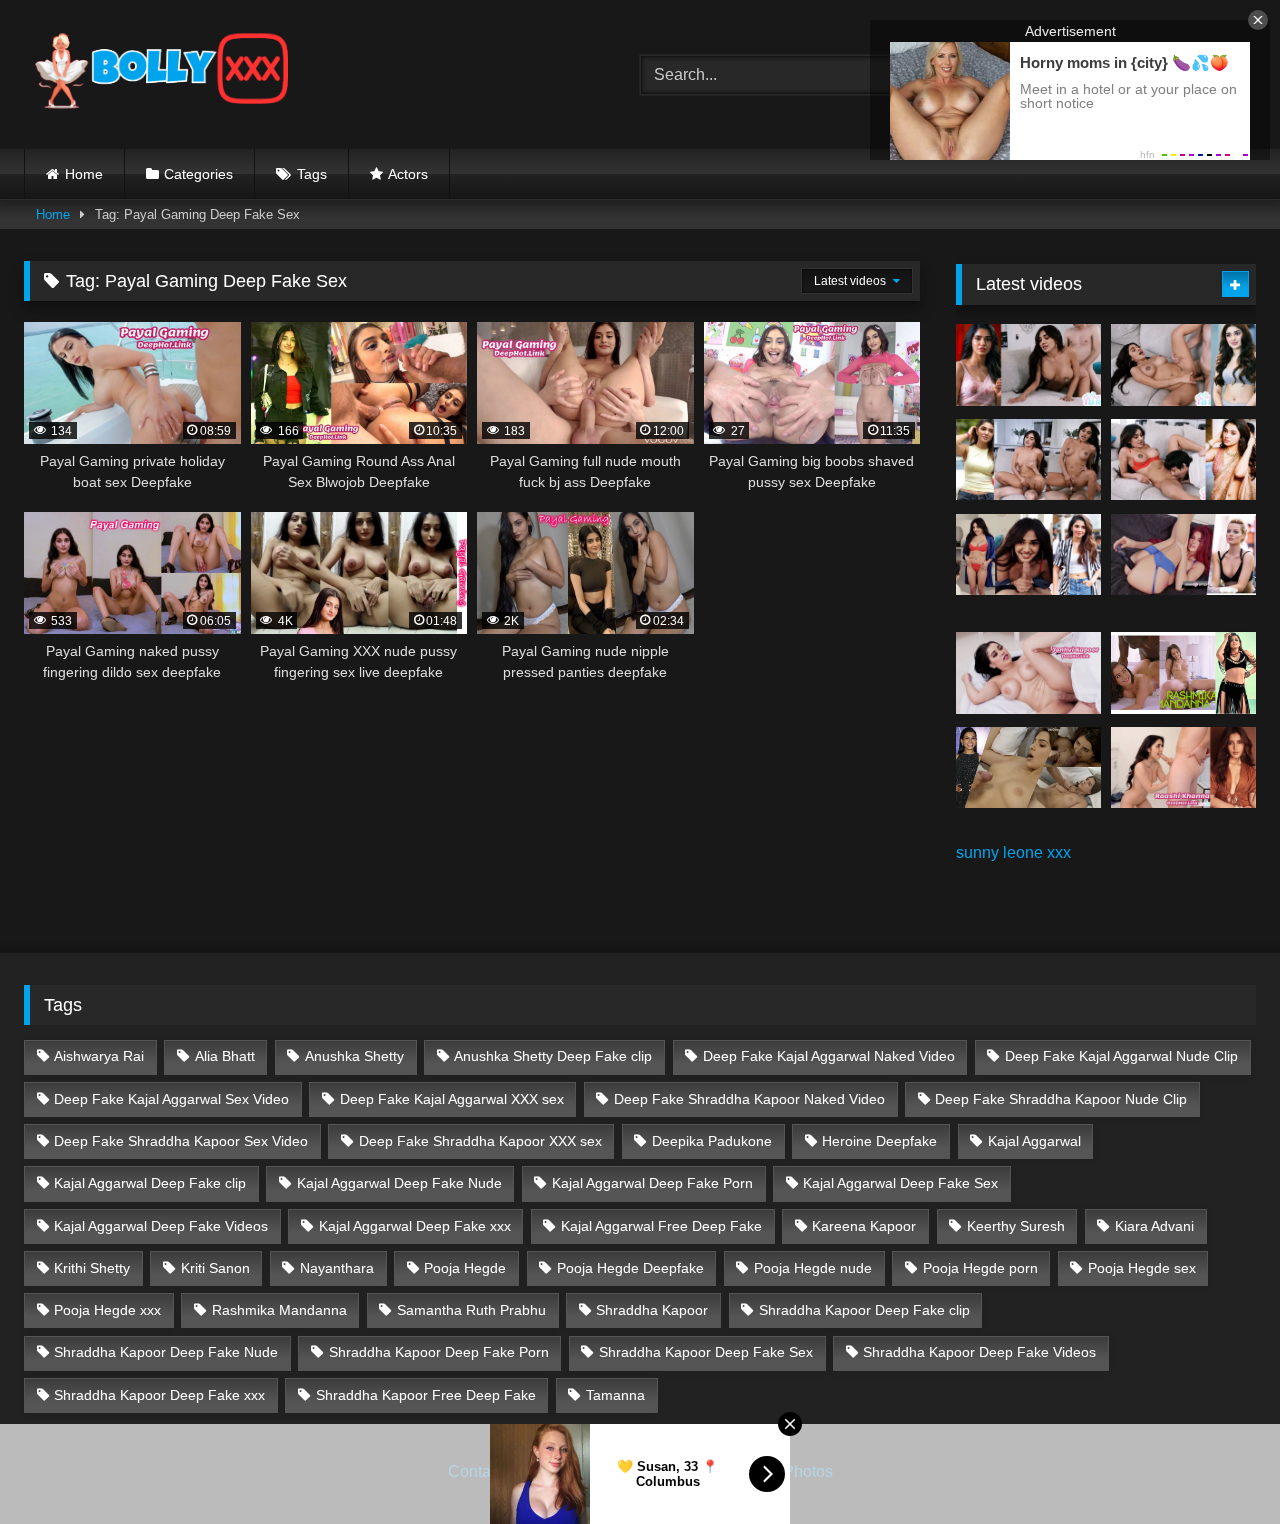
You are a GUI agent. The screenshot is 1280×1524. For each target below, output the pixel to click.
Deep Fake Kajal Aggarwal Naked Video (829, 1056)
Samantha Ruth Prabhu (471, 1310)
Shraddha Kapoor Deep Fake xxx (159, 1395)
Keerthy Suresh (1016, 1226)
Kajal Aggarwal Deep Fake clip (150, 1183)
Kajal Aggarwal (1034, 1141)
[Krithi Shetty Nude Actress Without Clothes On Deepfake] (1028, 555)
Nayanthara (337, 1268)
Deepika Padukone (712, 1141)
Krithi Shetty (92, 1268)
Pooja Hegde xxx (107, 1310)
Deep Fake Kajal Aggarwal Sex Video (171, 1099)
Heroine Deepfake (879, 1141)
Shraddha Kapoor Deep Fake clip (864, 1310)
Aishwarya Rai (99, 1056)
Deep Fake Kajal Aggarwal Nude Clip (1121, 1056)
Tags (312, 174)
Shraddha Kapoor (652, 1310)
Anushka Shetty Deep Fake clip (553, 1056)
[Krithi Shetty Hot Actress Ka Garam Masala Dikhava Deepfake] (1183, 460)
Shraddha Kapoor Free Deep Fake (426, 1395)
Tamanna (615, 1395)
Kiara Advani (1154, 1226)
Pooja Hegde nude (813, 1268)
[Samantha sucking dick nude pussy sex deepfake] (1028, 768)
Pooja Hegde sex (1142, 1268)
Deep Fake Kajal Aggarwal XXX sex (452, 1099)
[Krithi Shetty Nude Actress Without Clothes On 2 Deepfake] (1183, 365)
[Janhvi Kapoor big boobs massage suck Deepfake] (1028, 673)
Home (84, 174)
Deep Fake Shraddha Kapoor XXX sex (480, 1141)
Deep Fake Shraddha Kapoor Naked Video (749, 1099)
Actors (408, 174)
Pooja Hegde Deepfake (630, 1268)
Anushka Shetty (354, 1056)
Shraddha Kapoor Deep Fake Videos (979, 1352)
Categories (198, 174)
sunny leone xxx (1013, 852)
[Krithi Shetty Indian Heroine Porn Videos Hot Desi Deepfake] (1028, 460)
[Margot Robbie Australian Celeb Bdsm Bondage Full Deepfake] (1183, 555)
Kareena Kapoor (864, 1226)
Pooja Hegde (465, 1268)
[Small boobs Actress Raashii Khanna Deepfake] (1183, 768)
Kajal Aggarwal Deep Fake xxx (415, 1226)
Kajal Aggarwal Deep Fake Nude (399, 1183)
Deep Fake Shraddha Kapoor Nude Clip (1061, 1099)
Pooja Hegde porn (980, 1268)
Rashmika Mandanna (279, 1310)
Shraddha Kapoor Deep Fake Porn (439, 1352)
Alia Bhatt (225, 1056)
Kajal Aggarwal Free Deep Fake (661, 1226)
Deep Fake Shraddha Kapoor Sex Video (181, 1141)
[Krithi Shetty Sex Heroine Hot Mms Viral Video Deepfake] (1028, 365)
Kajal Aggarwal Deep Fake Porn (652, 1183)
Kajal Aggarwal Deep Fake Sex (900, 1183)
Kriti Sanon (215, 1268)
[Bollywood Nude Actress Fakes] (161, 74)
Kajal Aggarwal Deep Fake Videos (161, 1226)
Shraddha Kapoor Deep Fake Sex (706, 1352)
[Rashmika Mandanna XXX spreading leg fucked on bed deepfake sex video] (1183, 673)
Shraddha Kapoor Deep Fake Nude (166, 1352)
